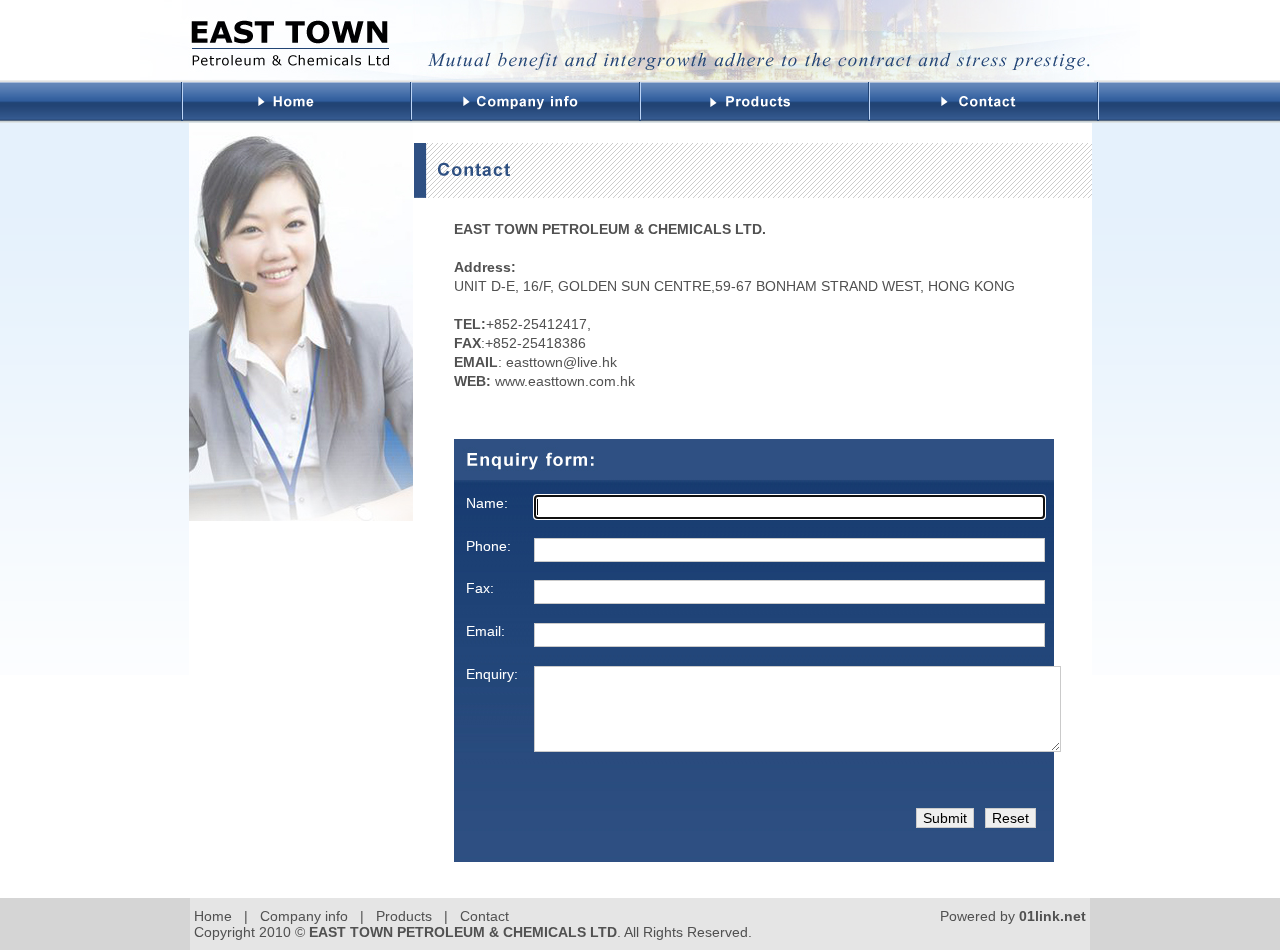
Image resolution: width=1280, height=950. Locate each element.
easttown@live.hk (559, 362)
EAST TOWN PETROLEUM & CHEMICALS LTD (463, 932)
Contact (484, 916)
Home (213, 916)
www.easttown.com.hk (565, 381)
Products (404, 916)
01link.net (1052, 916)
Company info (304, 916)
